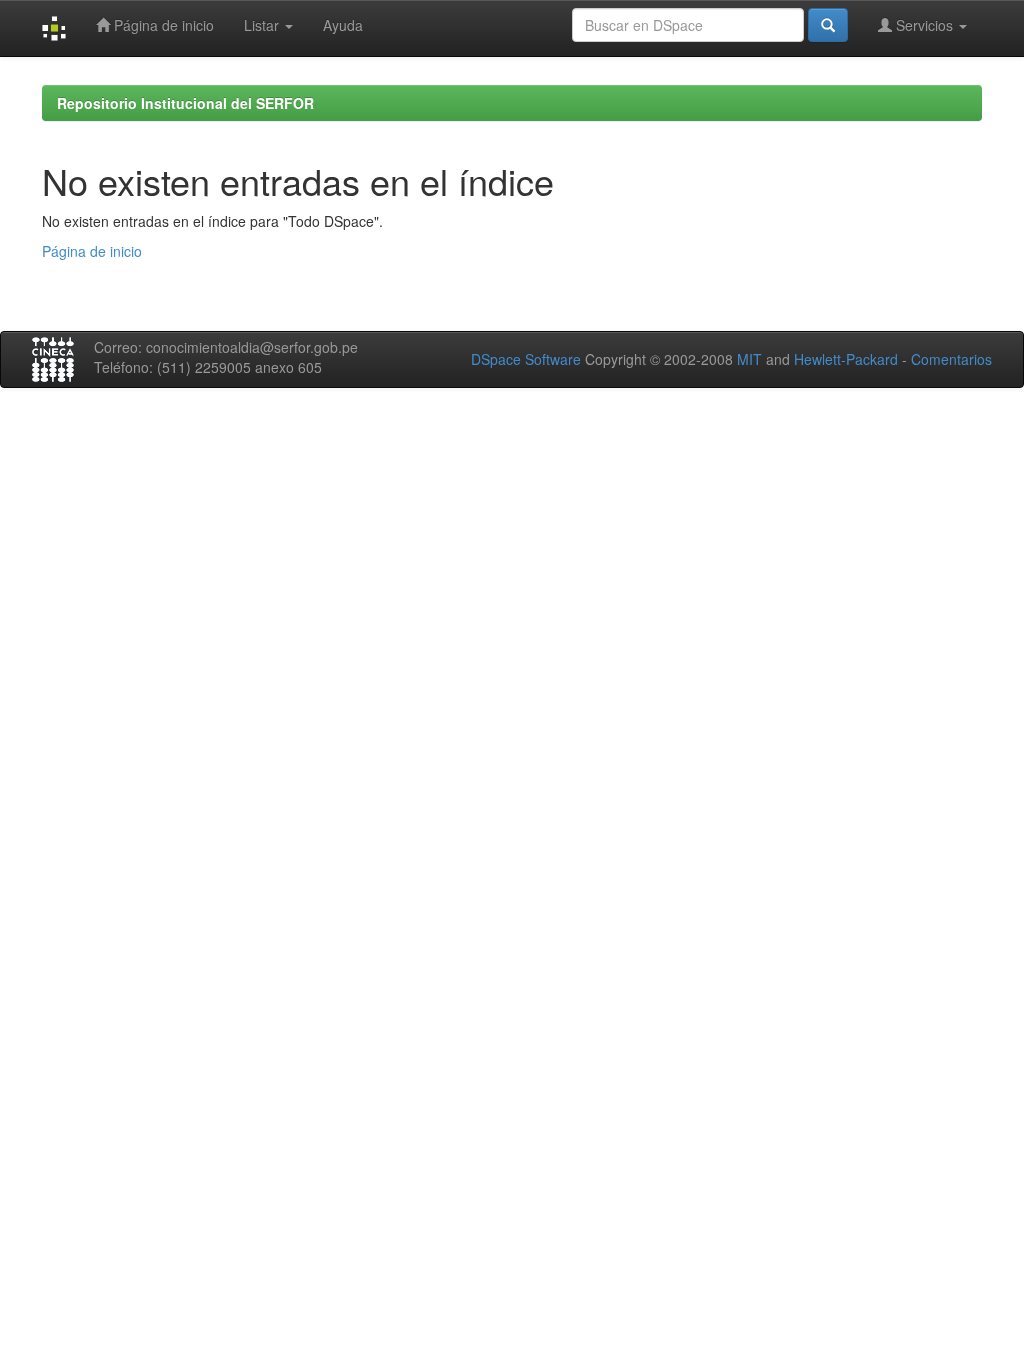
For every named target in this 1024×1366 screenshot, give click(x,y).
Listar (263, 25)
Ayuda (343, 25)
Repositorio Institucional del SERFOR (185, 103)
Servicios (924, 25)
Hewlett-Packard (846, 359)
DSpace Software (526, 359)
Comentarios (951, 359)
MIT (749, 359)
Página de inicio (162, 25)
